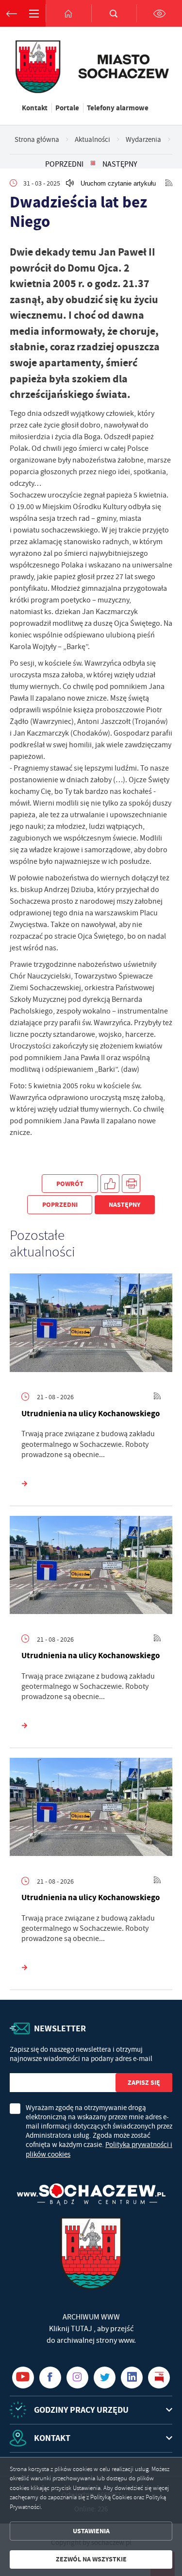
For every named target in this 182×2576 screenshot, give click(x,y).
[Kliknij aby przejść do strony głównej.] (68, 13)
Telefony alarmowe (118, 108)
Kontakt (35, 108)
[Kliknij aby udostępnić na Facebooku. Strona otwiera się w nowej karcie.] (110, 1184)
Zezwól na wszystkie (91, 2559)
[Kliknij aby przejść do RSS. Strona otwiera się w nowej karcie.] (169, 183)
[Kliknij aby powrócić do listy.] (93, 164)
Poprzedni (64, 164)
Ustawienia (91, 2531)
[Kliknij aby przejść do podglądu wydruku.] (131, 1184)
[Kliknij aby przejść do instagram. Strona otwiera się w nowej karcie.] (77, 2378)
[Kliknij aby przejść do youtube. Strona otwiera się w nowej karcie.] (23, 2378)
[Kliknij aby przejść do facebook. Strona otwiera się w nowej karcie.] (50, 2378)
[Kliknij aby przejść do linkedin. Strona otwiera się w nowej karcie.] (132, 2378)
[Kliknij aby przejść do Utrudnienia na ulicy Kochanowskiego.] (91, 1325)
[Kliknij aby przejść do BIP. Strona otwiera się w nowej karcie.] (159, 2378)
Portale (67, 108)
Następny (120, 164)
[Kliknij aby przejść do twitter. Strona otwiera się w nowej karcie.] (105, 2378)
